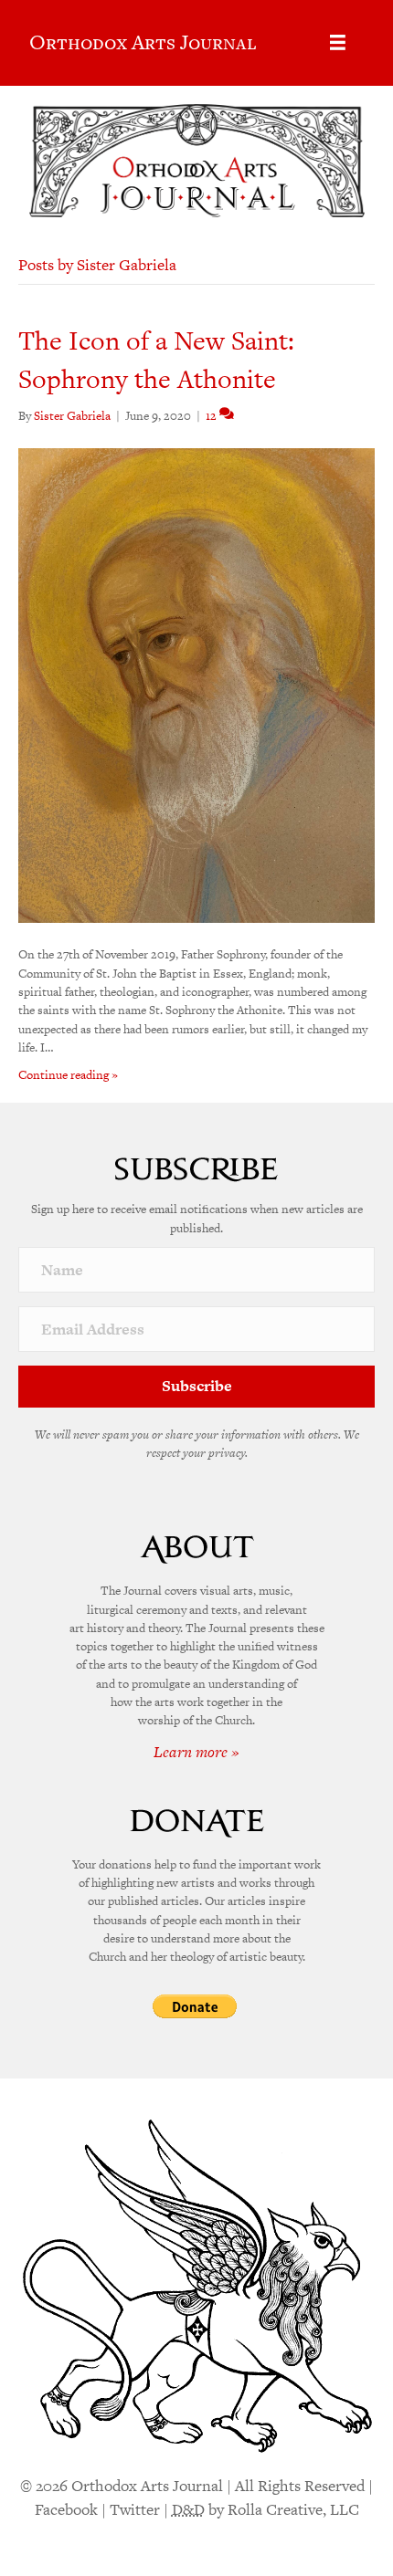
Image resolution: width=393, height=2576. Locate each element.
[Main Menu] (338, 42)
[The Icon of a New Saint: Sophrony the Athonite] (196, 685)
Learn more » (196, 1752)
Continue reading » (68, 1075)
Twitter (135, 2509)
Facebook (66, 2509)
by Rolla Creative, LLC (266, 2509)
